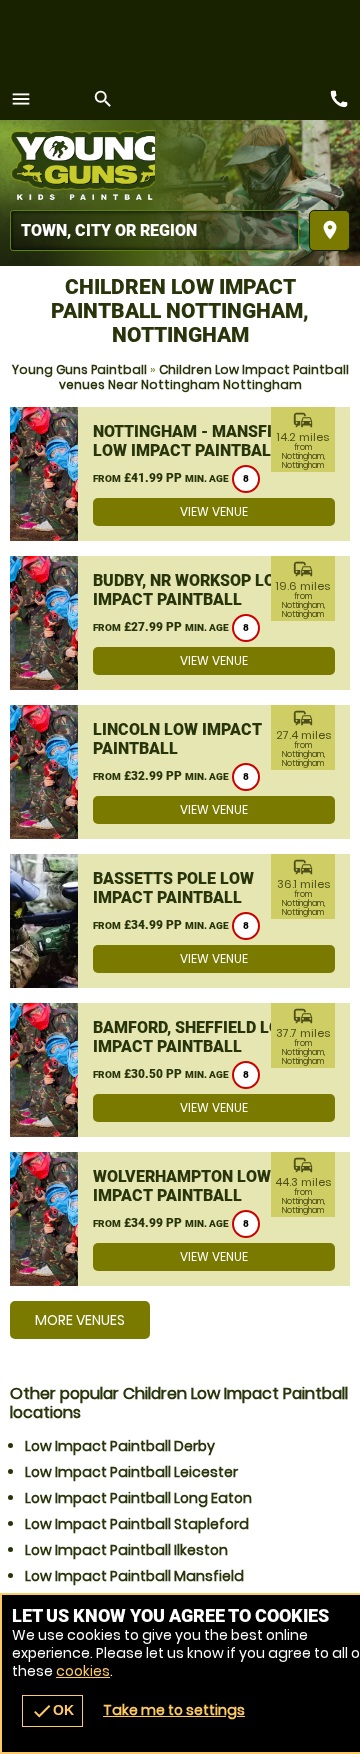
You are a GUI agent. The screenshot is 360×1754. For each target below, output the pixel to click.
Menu (21, 99)
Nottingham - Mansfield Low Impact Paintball (196, 441)
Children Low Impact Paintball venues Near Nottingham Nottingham (204, 377)
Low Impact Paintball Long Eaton (138, 1498)
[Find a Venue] (154, 230)
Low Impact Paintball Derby (120, 1446)
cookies (83, 1671)
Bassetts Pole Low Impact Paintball (173, 888)
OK (52, 1711)
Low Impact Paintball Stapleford (137, 1524)
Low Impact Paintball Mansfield (134, 1576)
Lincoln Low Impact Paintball (177, 739)
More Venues (80, 1320)
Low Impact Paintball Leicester (131, 1472)
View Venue (214, 511)
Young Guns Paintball (79, 369)
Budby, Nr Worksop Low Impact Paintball (191, 590)
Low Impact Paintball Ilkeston (126, 1550)
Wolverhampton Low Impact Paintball (182, 1186)
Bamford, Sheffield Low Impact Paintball (193, 1037)
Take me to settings (174, 1710)
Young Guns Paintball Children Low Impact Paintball (82, 165)
